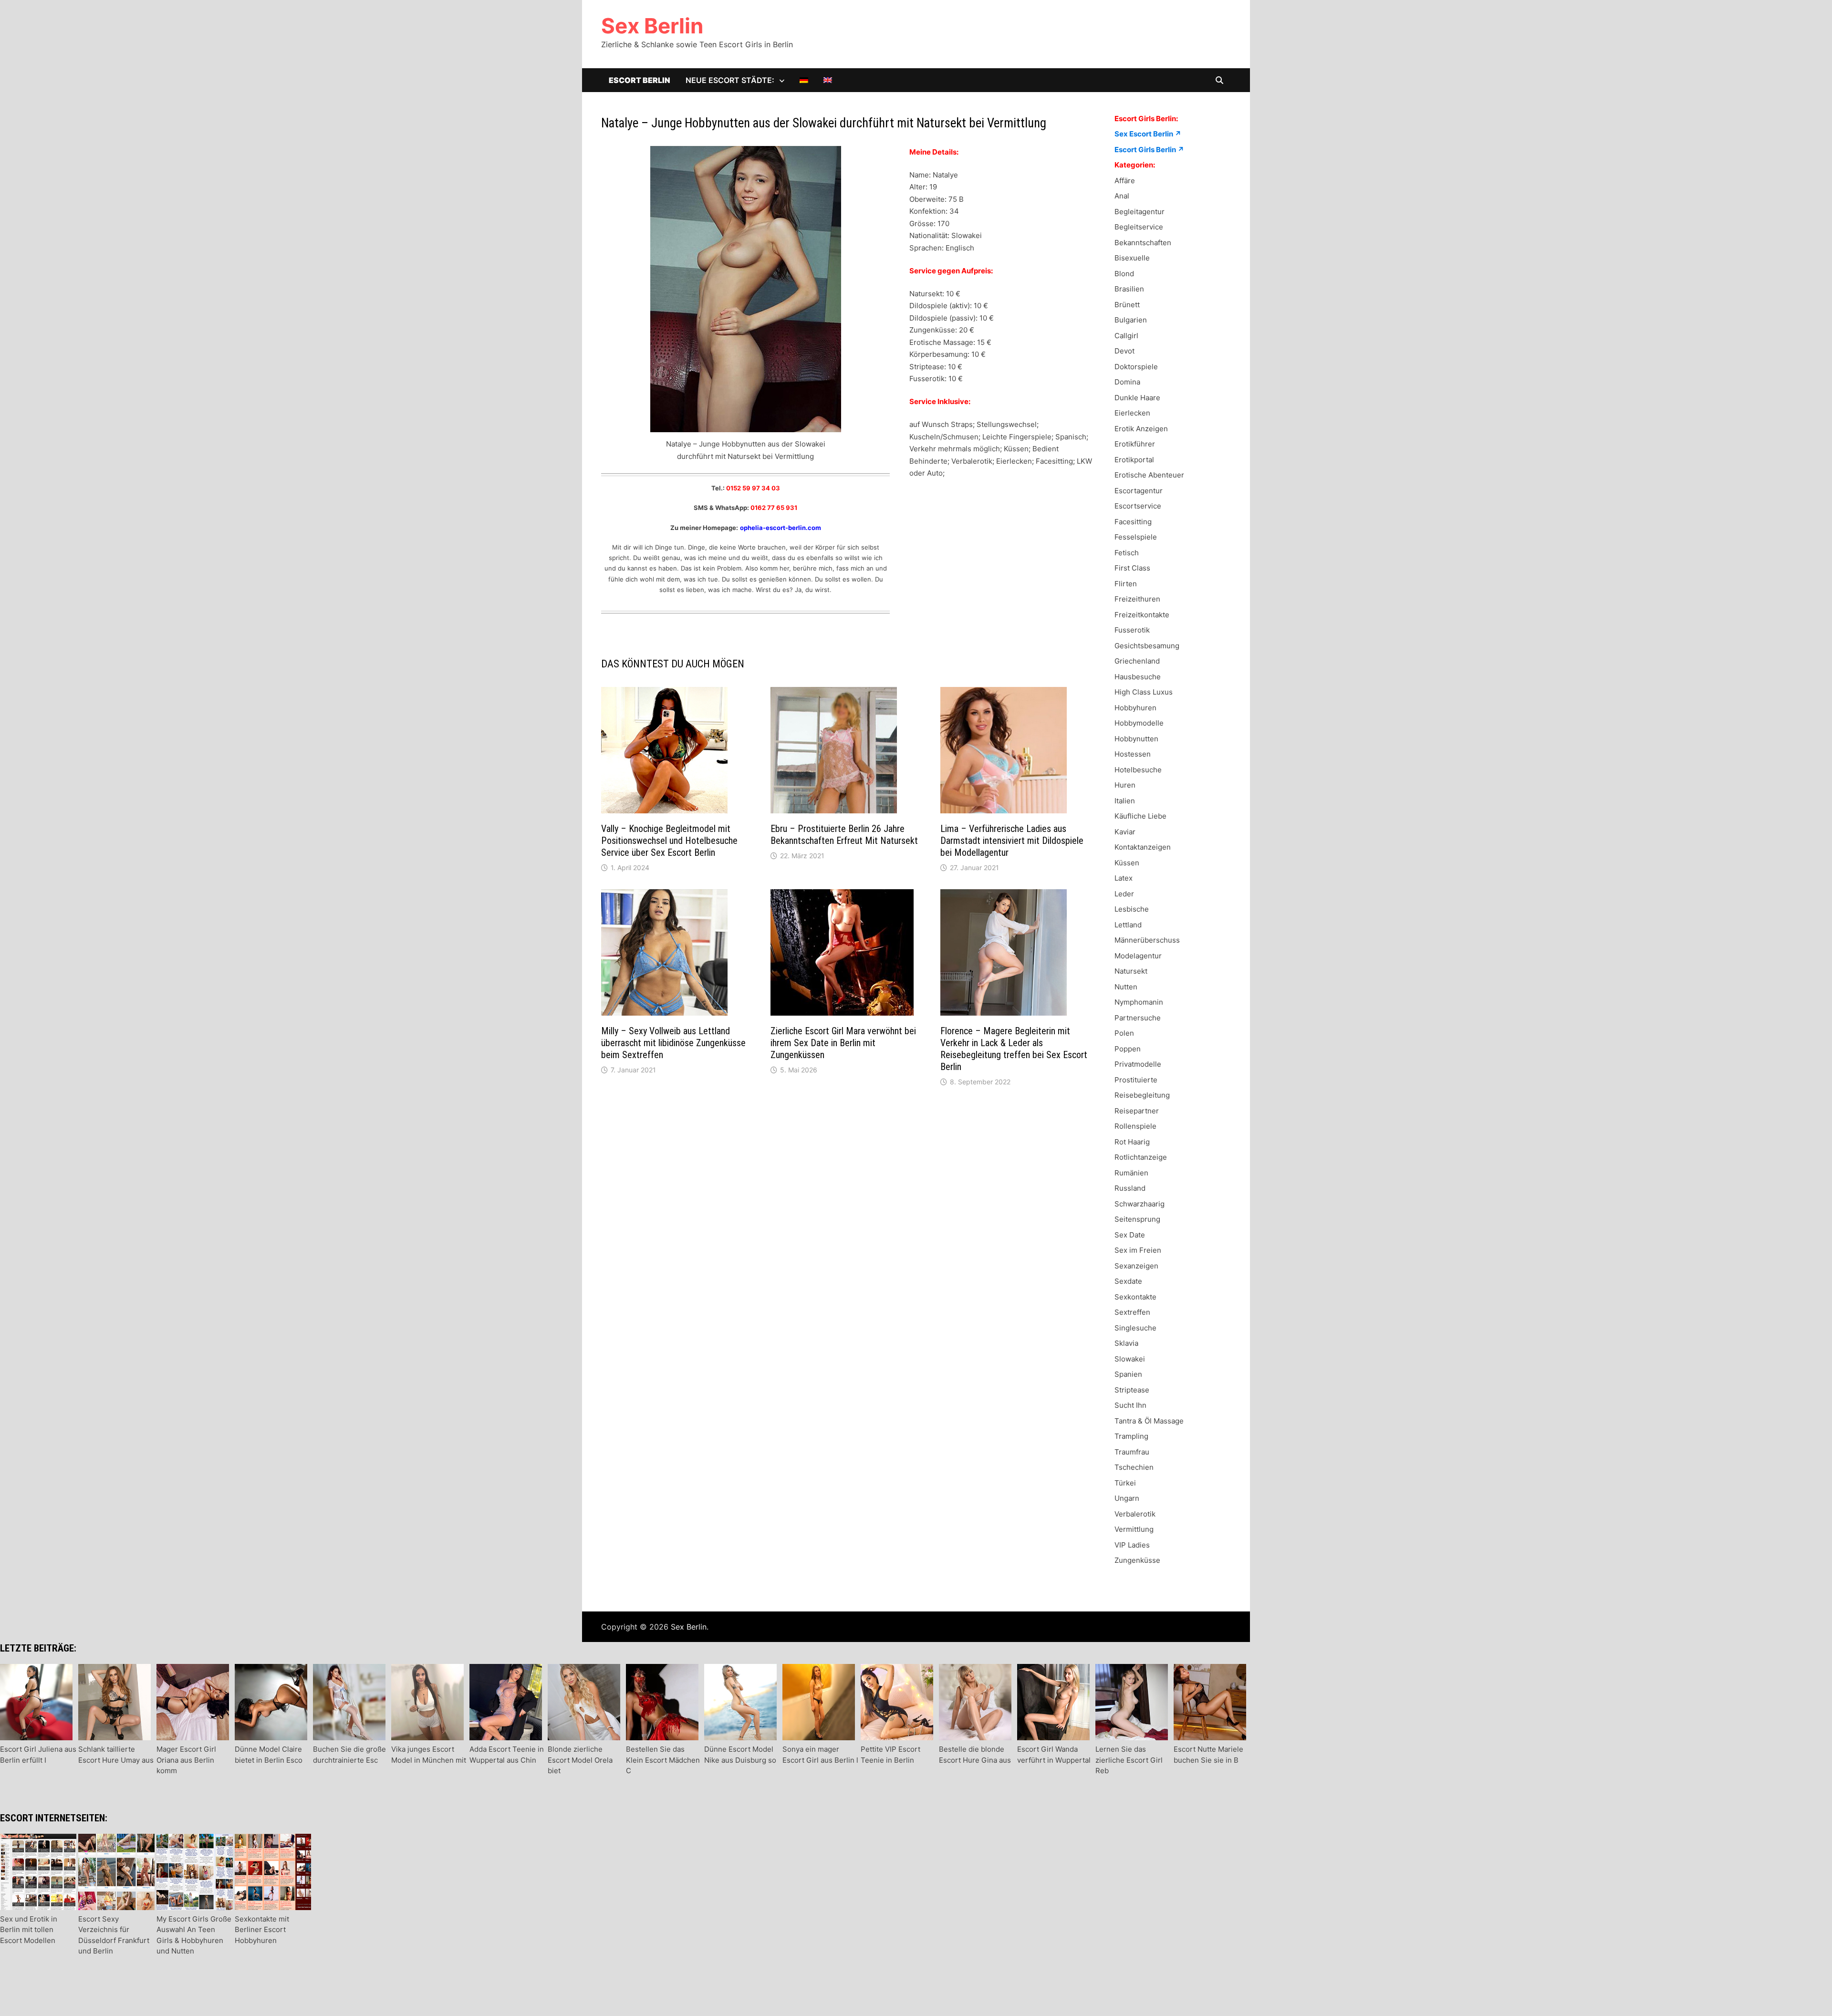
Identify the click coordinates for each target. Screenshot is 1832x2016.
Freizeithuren (1137, 599)
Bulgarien (1131, 320)
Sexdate (1128, 1281)
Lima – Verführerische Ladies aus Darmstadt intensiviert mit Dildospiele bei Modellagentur (1012, 841)
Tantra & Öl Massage (1149, 1421)
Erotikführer (1135, 444)
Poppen (1128, 1049)
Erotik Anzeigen (1141, 429)
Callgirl (1126, 336)
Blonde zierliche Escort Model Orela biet (580, 1760)
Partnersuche (1138, 1018)
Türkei (1125, 1483)
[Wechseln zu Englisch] (828, 80)
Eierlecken (1132, 413)
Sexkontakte (1135, 1297)
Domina (1127, 382)
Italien (1125, 801)
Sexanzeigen (1136, 1266)
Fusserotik (1132, 630)
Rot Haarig (1132, 1142)
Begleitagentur (1140, 212)
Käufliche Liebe (1140, 816)
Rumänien (1131, 1173)
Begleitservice (1139, 227)
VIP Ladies (1132, 1545)
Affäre (1125, 181)
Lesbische (1132, 909)
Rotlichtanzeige (1141, 1157)
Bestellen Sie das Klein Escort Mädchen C (663, 1760)
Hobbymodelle (1139, 723)
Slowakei (1130, 1359)
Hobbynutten (1136, 739)
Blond (1124, 274)
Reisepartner (1137, 1111)
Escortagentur (1139, 491)
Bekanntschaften (1143, 243)
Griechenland (1137, 661)
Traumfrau (1132, 1452)
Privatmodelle (1138, 1064)
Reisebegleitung (1142, 1095)
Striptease (1132, 1390)
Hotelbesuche (1138, 770)
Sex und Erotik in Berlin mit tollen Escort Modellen (29, 1930)
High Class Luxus (1144, 692)
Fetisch (1127, 553)
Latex (1124, 878)
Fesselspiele (1136, 537)
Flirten (1126, 584)
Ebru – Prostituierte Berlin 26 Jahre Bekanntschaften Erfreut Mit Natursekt (844, 835)
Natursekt (1131, 971)
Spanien (1128, 1374)
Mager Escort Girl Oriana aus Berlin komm (186, 1760)
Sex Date (1130, 1235)
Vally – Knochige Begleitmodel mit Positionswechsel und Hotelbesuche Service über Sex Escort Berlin (669, 841)
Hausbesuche (1138, 677)
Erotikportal (1134, 460)
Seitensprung (1137, 1219)
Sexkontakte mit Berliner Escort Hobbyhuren (262, 1930)
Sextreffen (1132, 1312)
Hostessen (1133, 754)
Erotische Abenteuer (1149, 475)
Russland (1130, 1188)
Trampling (1131, 1436)
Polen (1124, 1033)
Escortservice (1138, 506)
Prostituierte (1136, 1080)
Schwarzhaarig (1140, 1204)
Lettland (1128, 925)
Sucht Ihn (1130, 1405)
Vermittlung (1134, 1529)
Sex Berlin (652, 26)
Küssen (1127, 863)
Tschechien (1134, 1467)
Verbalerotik (1135, 1514)
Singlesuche (1135, 1328)
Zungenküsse (1137, 1560)
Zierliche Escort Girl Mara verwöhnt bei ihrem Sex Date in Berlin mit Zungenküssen (843, 1043)
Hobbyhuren (1135, 708)
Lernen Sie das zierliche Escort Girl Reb (1129, 1760)
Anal (1122, 196)
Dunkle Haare (1137, 398)
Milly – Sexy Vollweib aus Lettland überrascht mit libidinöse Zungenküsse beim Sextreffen (673, 1043)
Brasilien (1129, 289)
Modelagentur (1138, 956)
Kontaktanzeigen (1143, 847)
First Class (1132, 568)
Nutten (1126, 987)
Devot (1124, 351)
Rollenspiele (1135, 1126)
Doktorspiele (1136, 367)
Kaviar (1125, 832)
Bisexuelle (1132, 258)
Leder (1124, 894)
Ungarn (1127, 1498)
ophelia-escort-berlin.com (781, 528)
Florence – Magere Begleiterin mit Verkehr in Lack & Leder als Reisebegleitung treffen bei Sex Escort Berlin (1014, 1049)
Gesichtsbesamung (1147, 646)
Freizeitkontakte (1142, 615)
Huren (1125, 785)
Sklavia (1126, 1343)
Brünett (1127, 305)
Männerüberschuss (1147, 940)
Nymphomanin (1139, 1002)
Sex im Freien (1138, 1250)
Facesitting (1133, 522)
